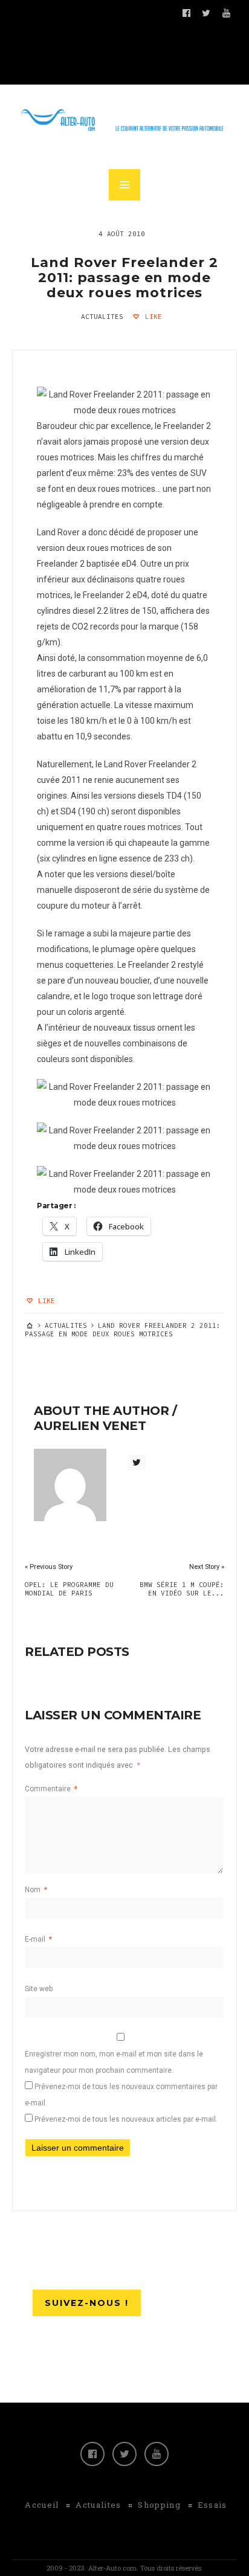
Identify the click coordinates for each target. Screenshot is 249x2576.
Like (151, 317)
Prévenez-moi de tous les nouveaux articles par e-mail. (126, 2119)
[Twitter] (124, 2454)
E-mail (38, 1939)
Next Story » (207, 1567)
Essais (212, 2505)
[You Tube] (157, 2454)
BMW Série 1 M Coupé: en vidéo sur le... (182, 1589)
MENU (124, 185)
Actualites (102, 317)
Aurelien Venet (90, 1426)
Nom (36, 1890)
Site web (39, 1989)
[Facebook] (92, 2454)
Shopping (159, 2505)
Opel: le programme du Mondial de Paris (69, 1589)
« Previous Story (49, 1567)
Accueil (42, 2505)
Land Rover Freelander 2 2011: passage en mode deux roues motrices (124, 278)
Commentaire (51, 1789)
